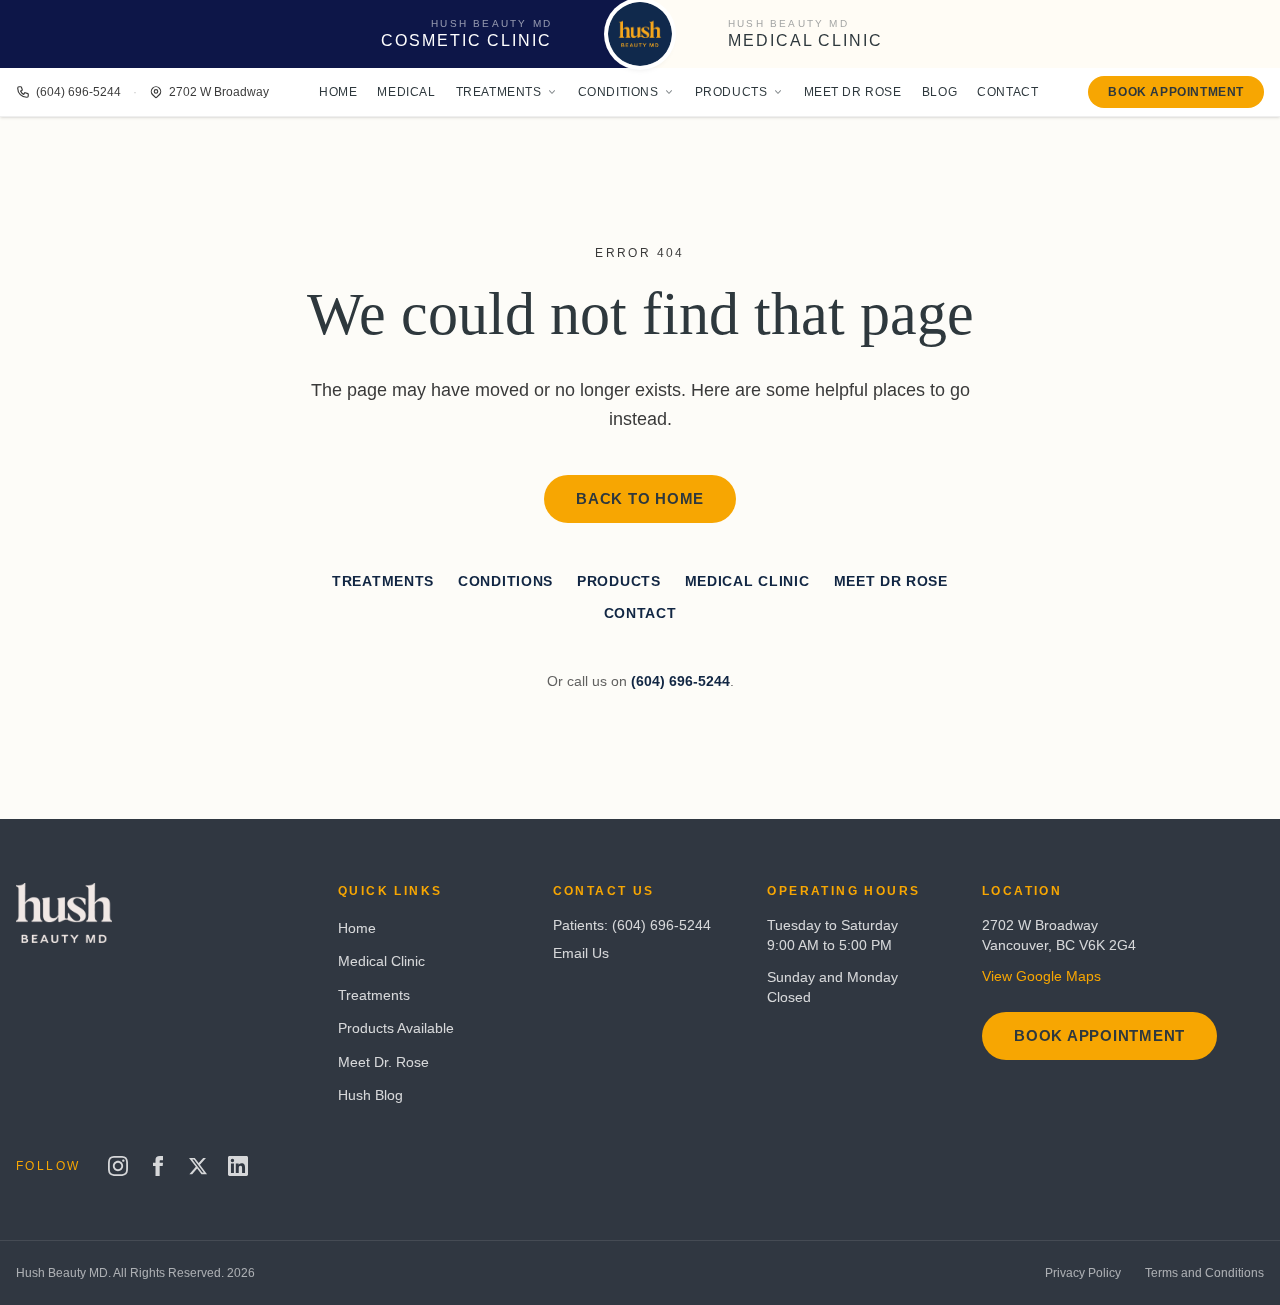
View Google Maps (1041, 976)
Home (338, 92)
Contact (1007, 92)
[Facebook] (158, 1166)
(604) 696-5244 (78, 92)
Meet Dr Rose (853, 92)
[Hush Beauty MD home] (640, 34)
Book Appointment (1176, 92)
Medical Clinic (747, 581)
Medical (406, 92)
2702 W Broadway (219, 92)
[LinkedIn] (238, 1166)
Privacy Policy (1083, 1273)
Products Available (396, 1028)
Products (731, 92)
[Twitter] (198, 1166)
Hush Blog (370, 1095)
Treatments (499, 92)
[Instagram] (118, 1166)
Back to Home (640, 498)
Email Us (581, 953)
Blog (939, 92)
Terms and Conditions (1204, 1273)
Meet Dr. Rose (383, 1062)
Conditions (618, 92)
